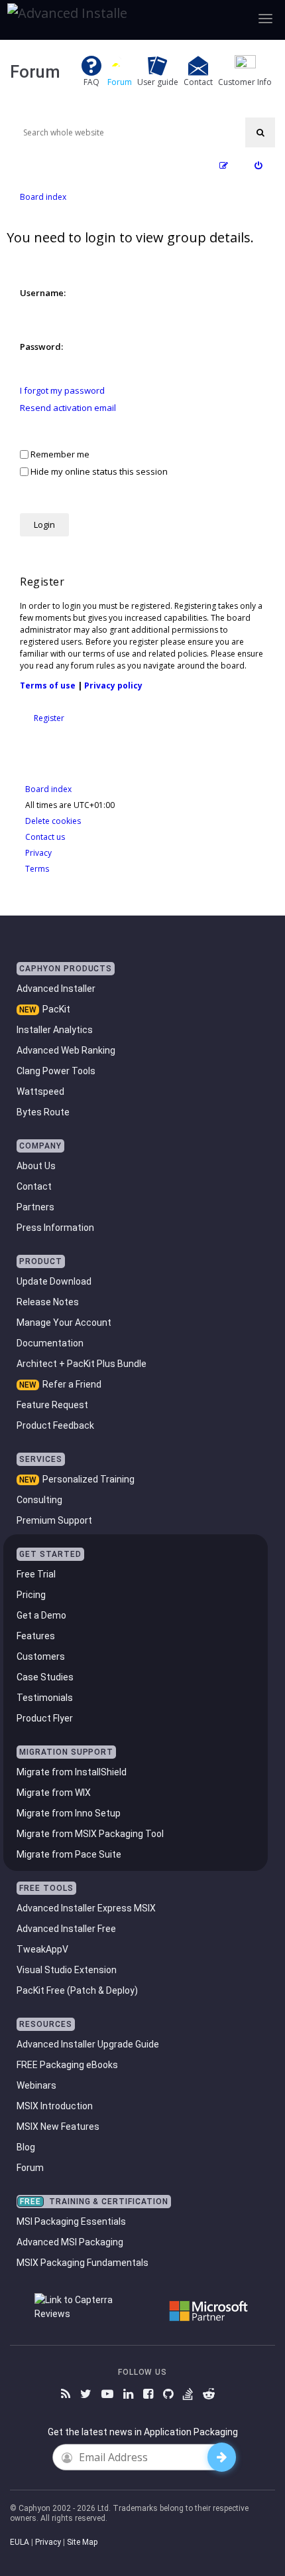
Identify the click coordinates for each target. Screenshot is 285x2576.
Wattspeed (40, 1091)
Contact (34, 1186)
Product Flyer (45, 1718)
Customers (41, 1656)
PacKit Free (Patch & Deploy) (77, 1990)
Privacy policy (113, 685)
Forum (30, 2168)
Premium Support (54, 1520)
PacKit (56, 1009)
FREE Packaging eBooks (67, 2065)
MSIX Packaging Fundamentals (83, 2263)
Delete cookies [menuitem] (53, 821)
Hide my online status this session (98, 471)
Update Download (54, 1281)
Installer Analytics (55, 1030)
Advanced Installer (56, 989)
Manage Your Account (64, 1323)
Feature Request (52, 1405)
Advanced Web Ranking (66, 1050)
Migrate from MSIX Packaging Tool (90, 1834)
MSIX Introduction (55, 2106)
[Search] (260, 132)
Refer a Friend (72, 1384)
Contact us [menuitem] (45, 837)
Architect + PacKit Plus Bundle (82, 1364)
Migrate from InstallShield (72, 1772)
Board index (48, 789)
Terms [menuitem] (37, 869)
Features (36, 1636)
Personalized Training (88, 1479)
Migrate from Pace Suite (69, 1854)
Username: (43, 293)
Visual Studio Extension (67, 1970)
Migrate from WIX (54, 1793)
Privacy (48, 2542)
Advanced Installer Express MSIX (86, 1908)
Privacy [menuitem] (38, 853)
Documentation (50, 1343)
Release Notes (48, 1302)
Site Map (82, 2542)
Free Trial (36, 1574)
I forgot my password (62, 391)
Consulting (39, 1500)
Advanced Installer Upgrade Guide (88, 2044)
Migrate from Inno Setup (69, 1813)
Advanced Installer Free (66, 1929)
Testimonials (45, 1698)
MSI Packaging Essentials (71, 2221)
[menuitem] (258, 166)
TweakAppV (42, 1949)
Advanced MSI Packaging (70, 2242)
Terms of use (48, 685)
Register (49, 718)
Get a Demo (41, 1615)
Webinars (36, 2085)
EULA (20, 2542)
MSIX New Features (58, 2127)
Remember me (59, 454)
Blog (26, 2147)
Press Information (55, 1228)
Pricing (31, 1595)
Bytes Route (43, 1112)
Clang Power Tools (56, 1071)
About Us (36, 1166)
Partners (35, 1207)
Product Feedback (55, 1425)
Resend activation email (68, 408)
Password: (41, 347)
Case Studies (45, 1677)
